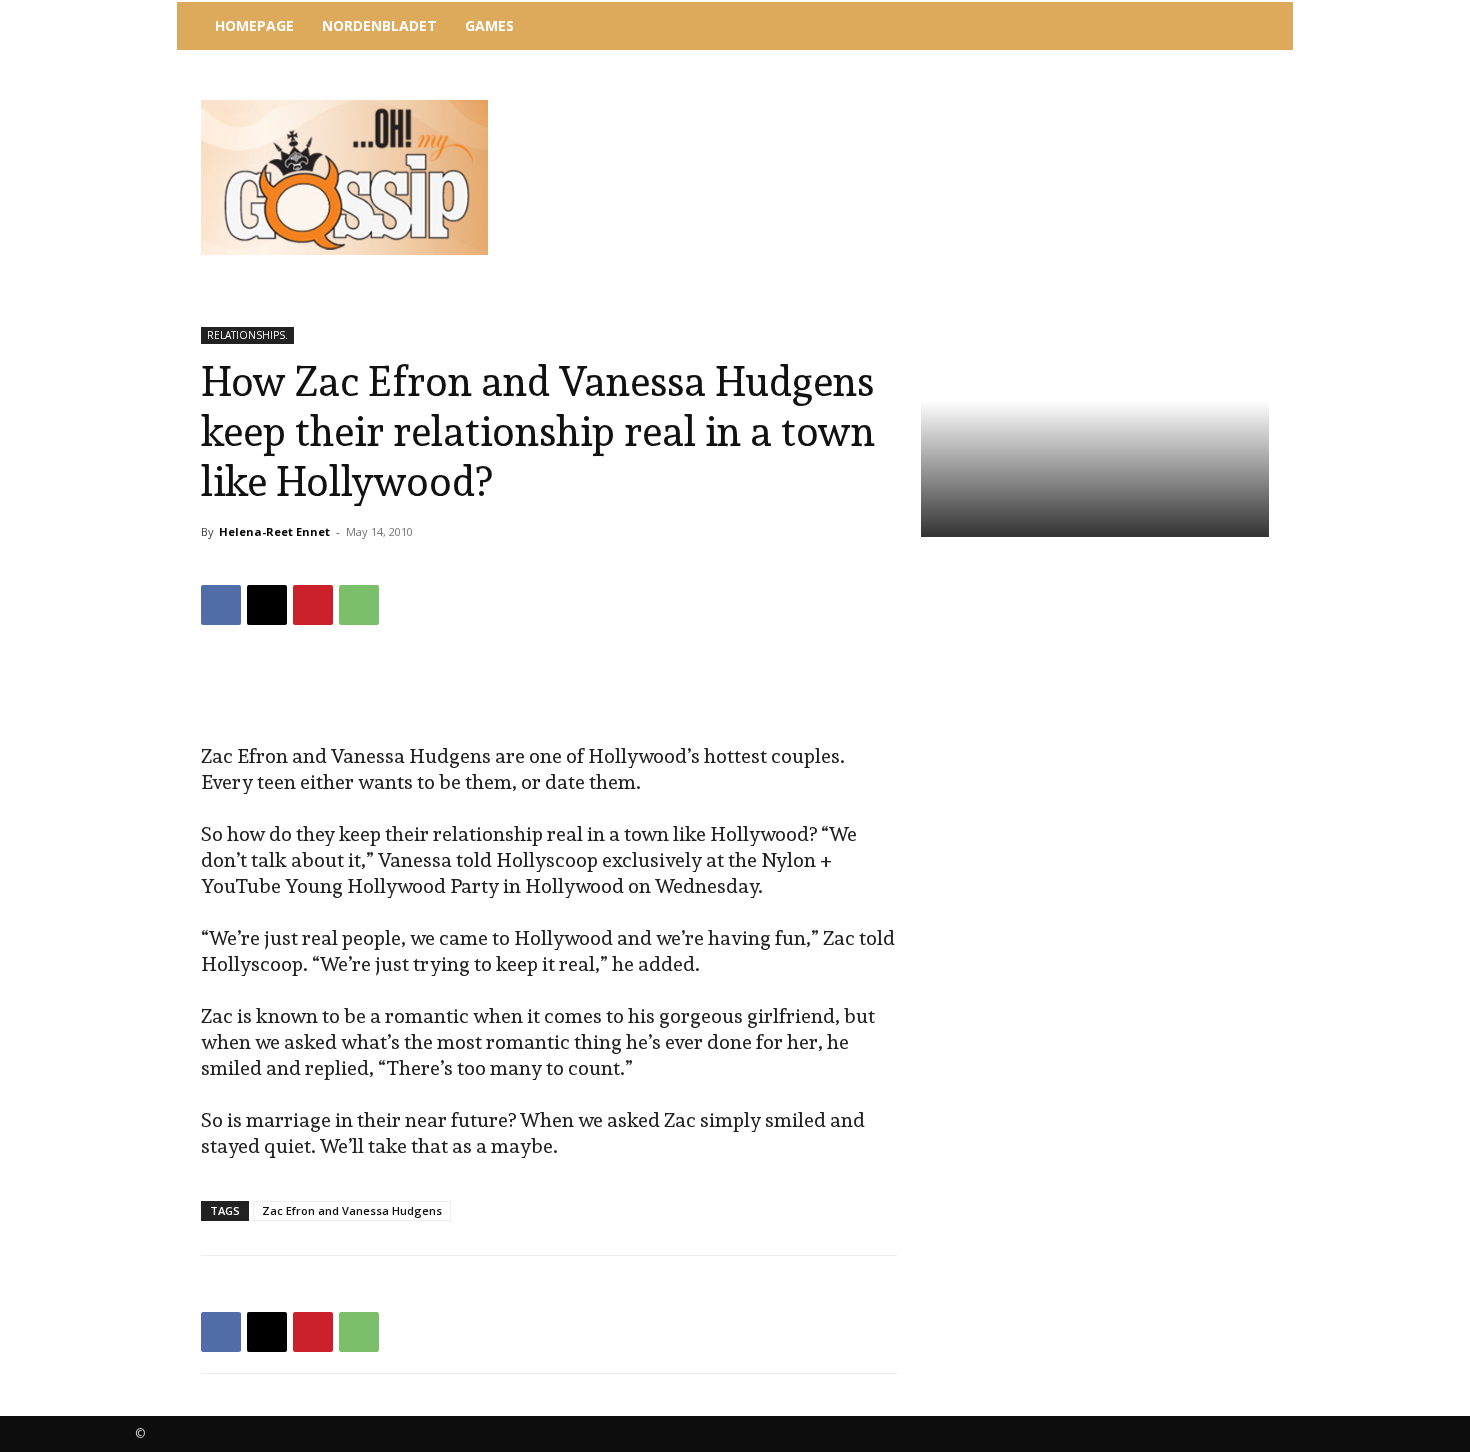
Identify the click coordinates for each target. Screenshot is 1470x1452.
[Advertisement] (900, 105)
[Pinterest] (313, 605)
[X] (267, 605)
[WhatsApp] (359, 605)
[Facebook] (221, 605)
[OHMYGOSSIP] (344, 177)
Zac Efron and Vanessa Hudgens (352, 1210)
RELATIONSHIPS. (247, 335)
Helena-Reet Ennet (274, 531)
